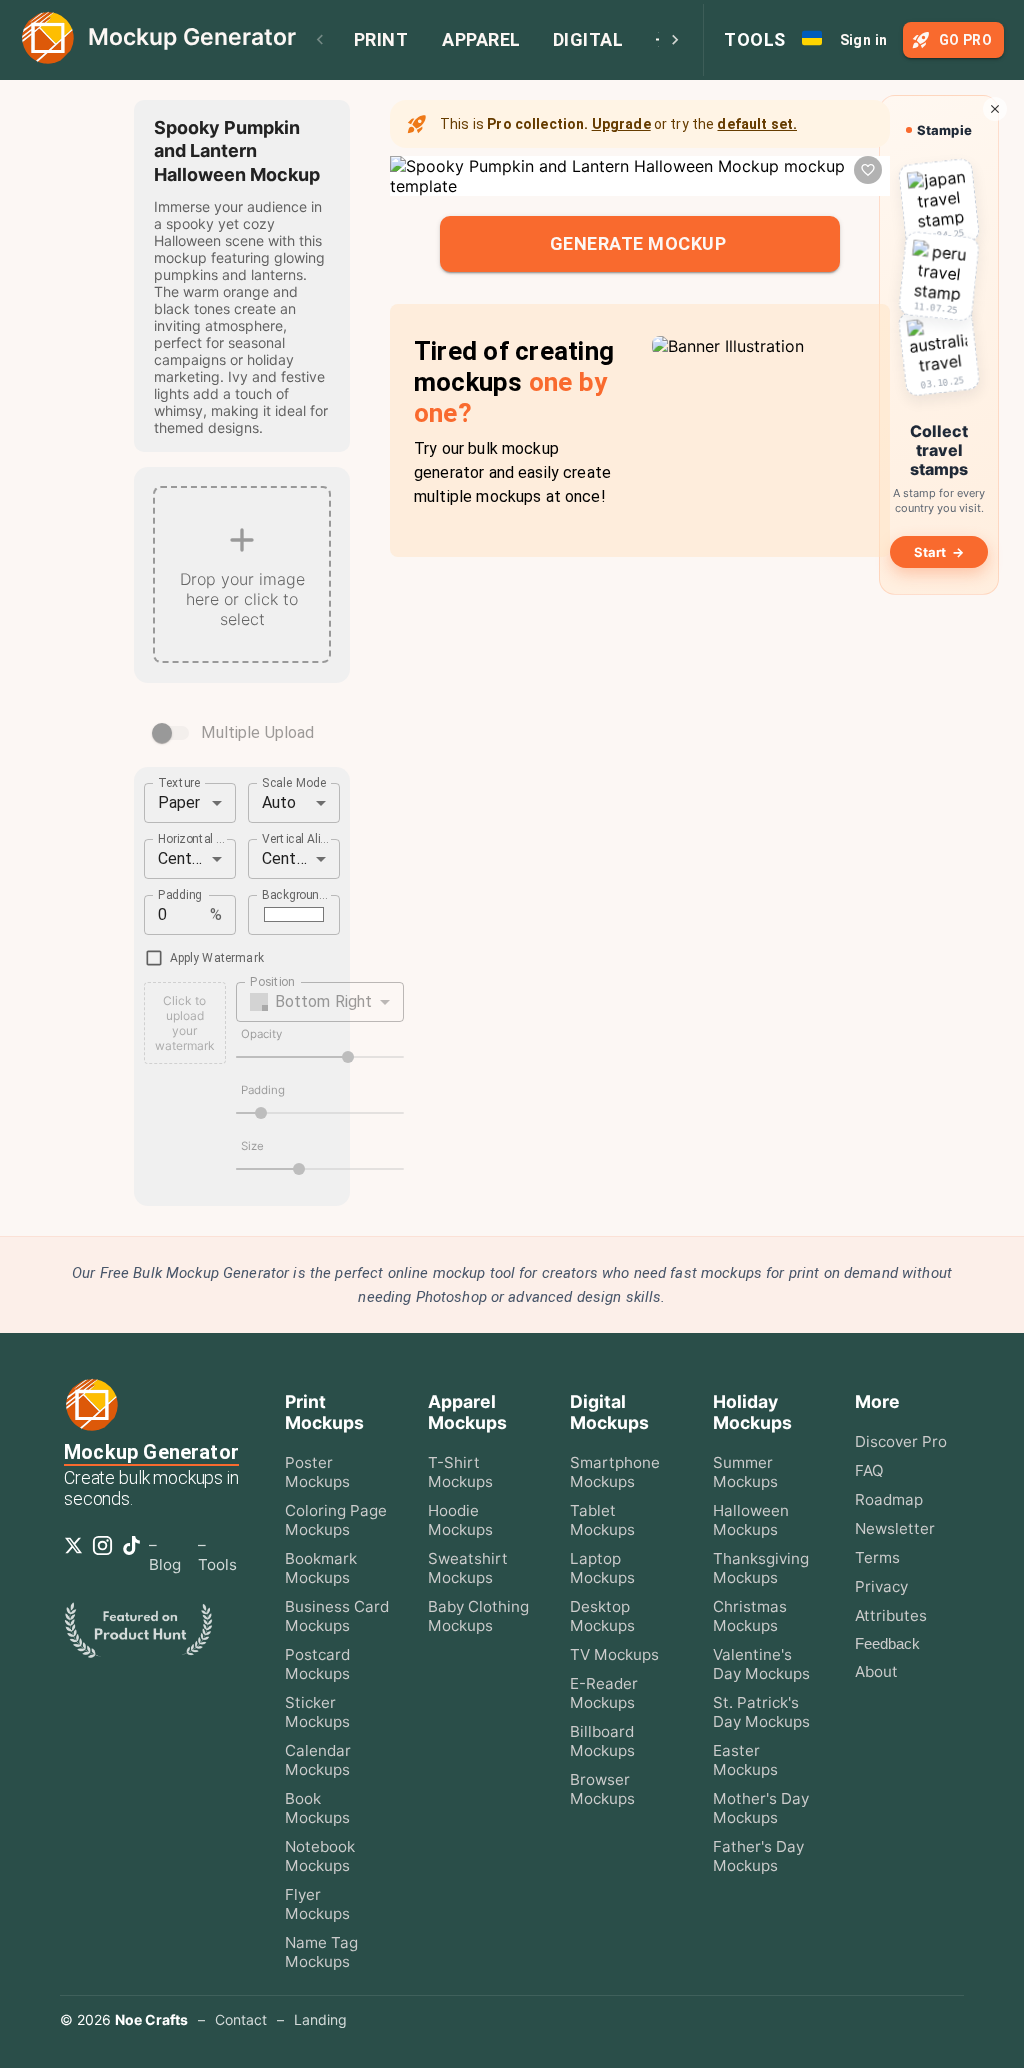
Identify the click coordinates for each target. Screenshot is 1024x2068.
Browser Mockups (602, 1789)
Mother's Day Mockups (761, 1808)
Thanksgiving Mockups (761, 1568)
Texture (179, 782)
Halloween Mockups (751, 1520)
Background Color (296, 894)
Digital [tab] (588, 39)
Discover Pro (901, 1441)
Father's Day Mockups (758, 1856)
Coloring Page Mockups (336, 1520)
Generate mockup (638, 243)
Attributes (891, 1615)
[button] (320, 1002)
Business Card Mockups (337, 1616)
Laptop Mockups (602, 1568)
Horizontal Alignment (192, 838)
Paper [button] (179, 802)
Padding (180, 894)
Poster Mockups (317, 1472)
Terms (877, 1557)
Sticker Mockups (317, 1712)
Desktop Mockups (602, 1616)
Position (272, 981)
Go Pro (965, 40)
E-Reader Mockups (604, 1693)
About (876, 1671)
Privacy (881, 1586)
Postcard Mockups (317, 1664)
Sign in (864, 40)
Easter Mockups (745, 1760)
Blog (165, 1564)
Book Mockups (317, 1808)
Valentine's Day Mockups (761, 1664)
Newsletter (895, 1528)
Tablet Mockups (602, 1520)
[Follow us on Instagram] (106, 1552)
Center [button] (182, 858)
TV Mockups (614, 1654)
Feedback (887, 1643)
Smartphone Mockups (615, 1472)
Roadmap (889, 1499)
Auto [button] (279, 802)
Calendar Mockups (318, 1760)
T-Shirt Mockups (460, 1472)
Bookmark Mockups (321, 1568)
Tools (755, 39)
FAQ (869, 1470)
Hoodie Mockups (460, 1520)
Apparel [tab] (481, 39)
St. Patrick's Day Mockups (761, 1712)
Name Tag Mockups (321, 1952)
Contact (241, 2019)
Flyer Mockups (317, 1904)
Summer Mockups (745, 1472)
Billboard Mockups (602, 1741)
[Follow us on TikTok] (135, 1552)
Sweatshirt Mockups (468, 1568)
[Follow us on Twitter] (77, 1552)
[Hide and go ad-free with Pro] (995, 109)
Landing (320, 2019)
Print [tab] (381, 39)
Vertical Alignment (296, 838)
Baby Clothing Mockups (478, 1616)
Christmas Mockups (750, 1616)
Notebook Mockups (320, 1856)
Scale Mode (294, 782)
